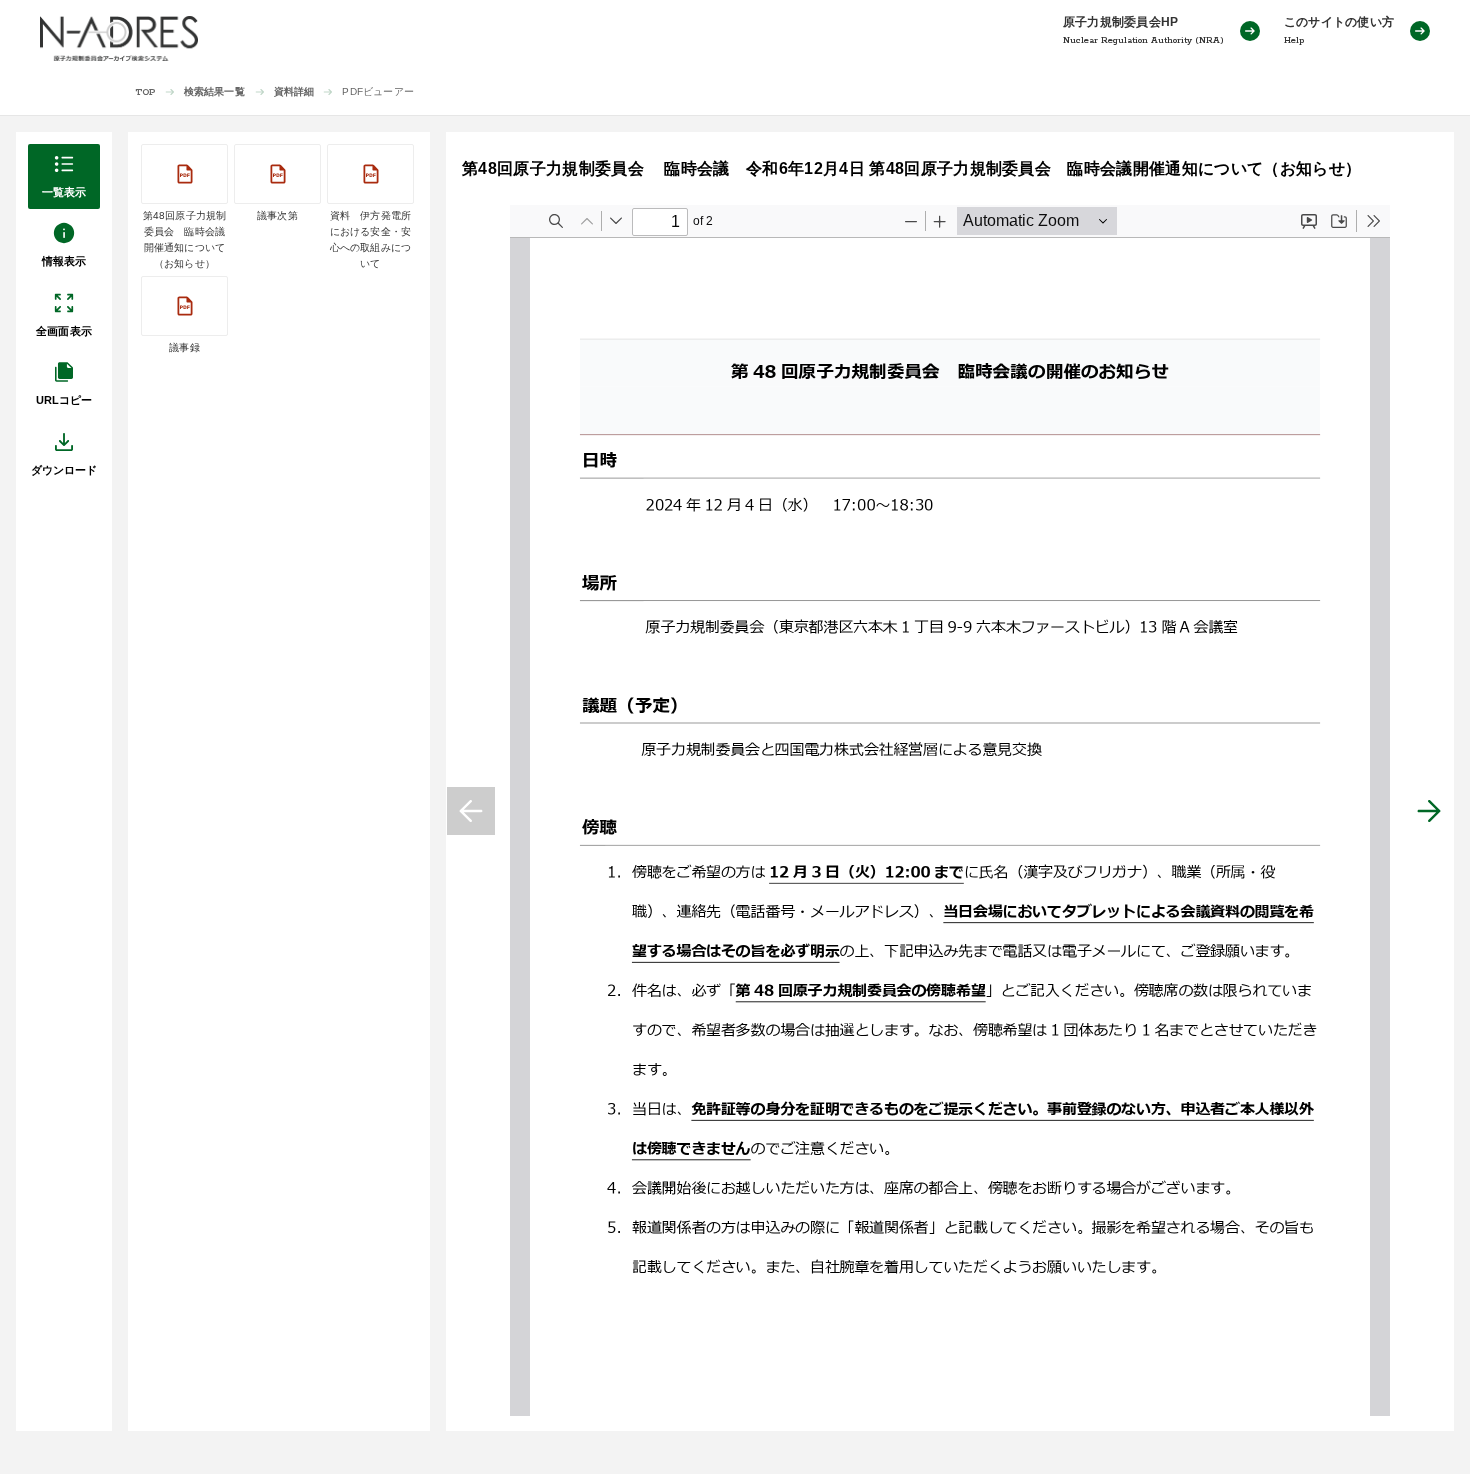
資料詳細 (294, 91)
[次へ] (1429, 811)
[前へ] (471, 811)
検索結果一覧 (214, 91)
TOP (145, 92)
